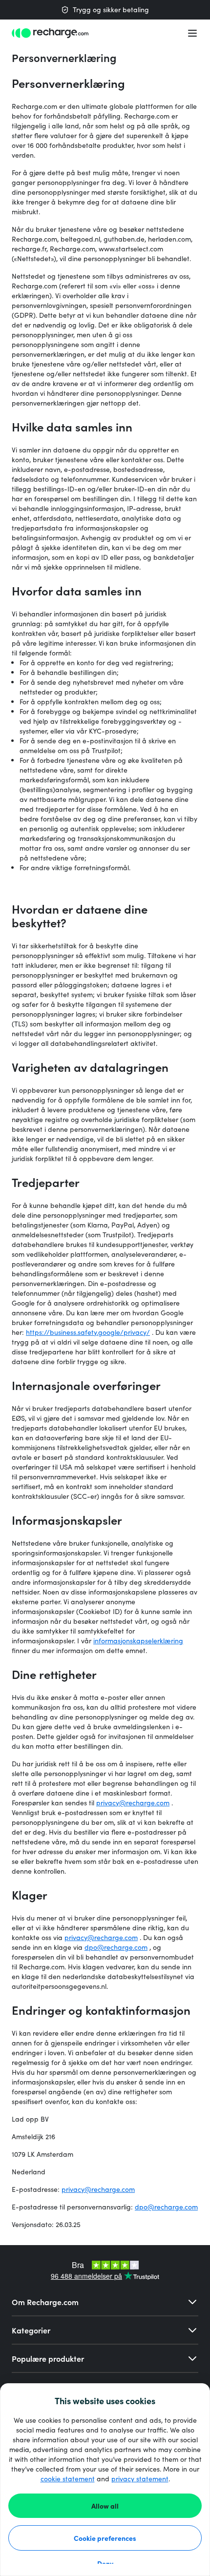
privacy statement (140, 2479)
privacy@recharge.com (133, 1803)
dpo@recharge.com (116, 1947)
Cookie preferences (105, 2538)
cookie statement (68, 2479)
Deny (105, 2563)
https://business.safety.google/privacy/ (88, 1332)
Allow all (105, 2506)
